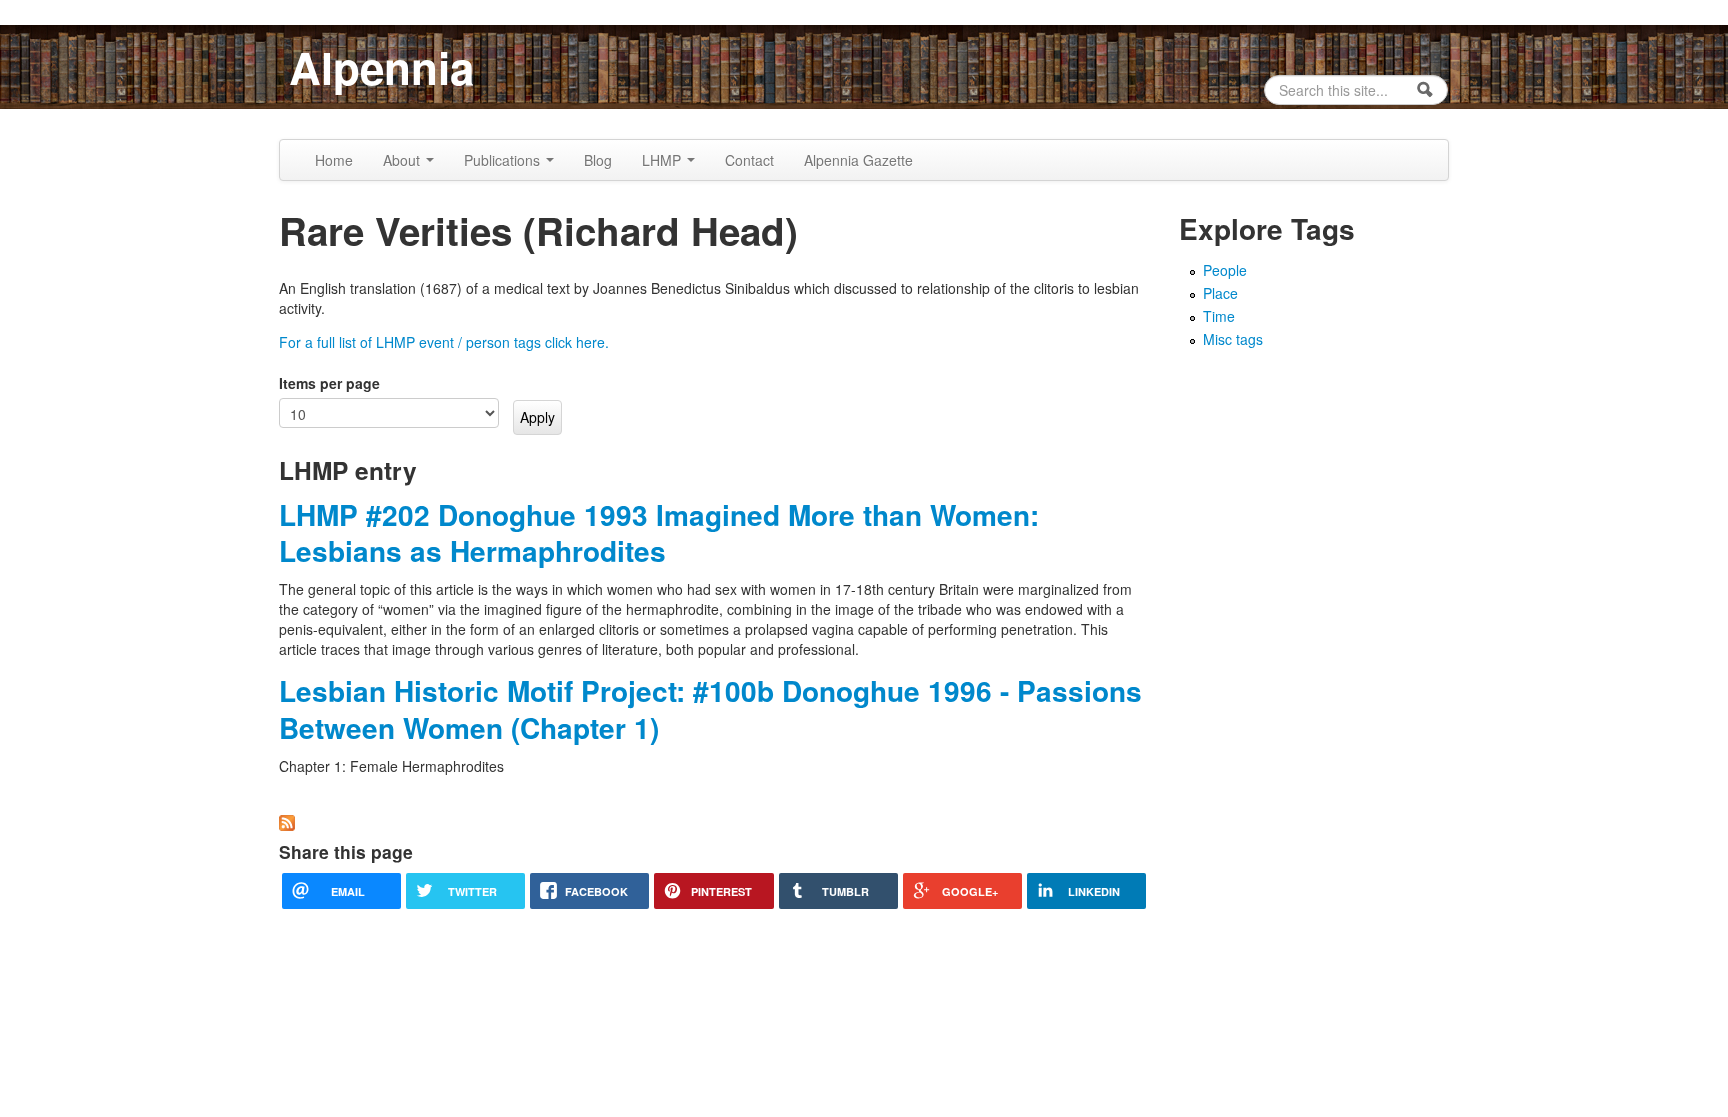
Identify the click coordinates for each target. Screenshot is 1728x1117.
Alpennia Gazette (858, 160)
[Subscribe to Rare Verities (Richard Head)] (287, 820)
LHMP (663, 160)
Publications (504, 160)
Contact (749, 160)
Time (1219, 316)
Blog (598, 160)
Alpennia (381, 67)
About (403, 160)
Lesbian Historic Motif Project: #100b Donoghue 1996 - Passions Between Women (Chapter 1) (710, 708)
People (1225, 270)
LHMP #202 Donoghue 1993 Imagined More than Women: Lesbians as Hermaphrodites (659, 532)
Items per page (329, 383)
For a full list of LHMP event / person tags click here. (444, 342)
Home (334, 160)
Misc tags (1233, 339)
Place (1220, 293)
